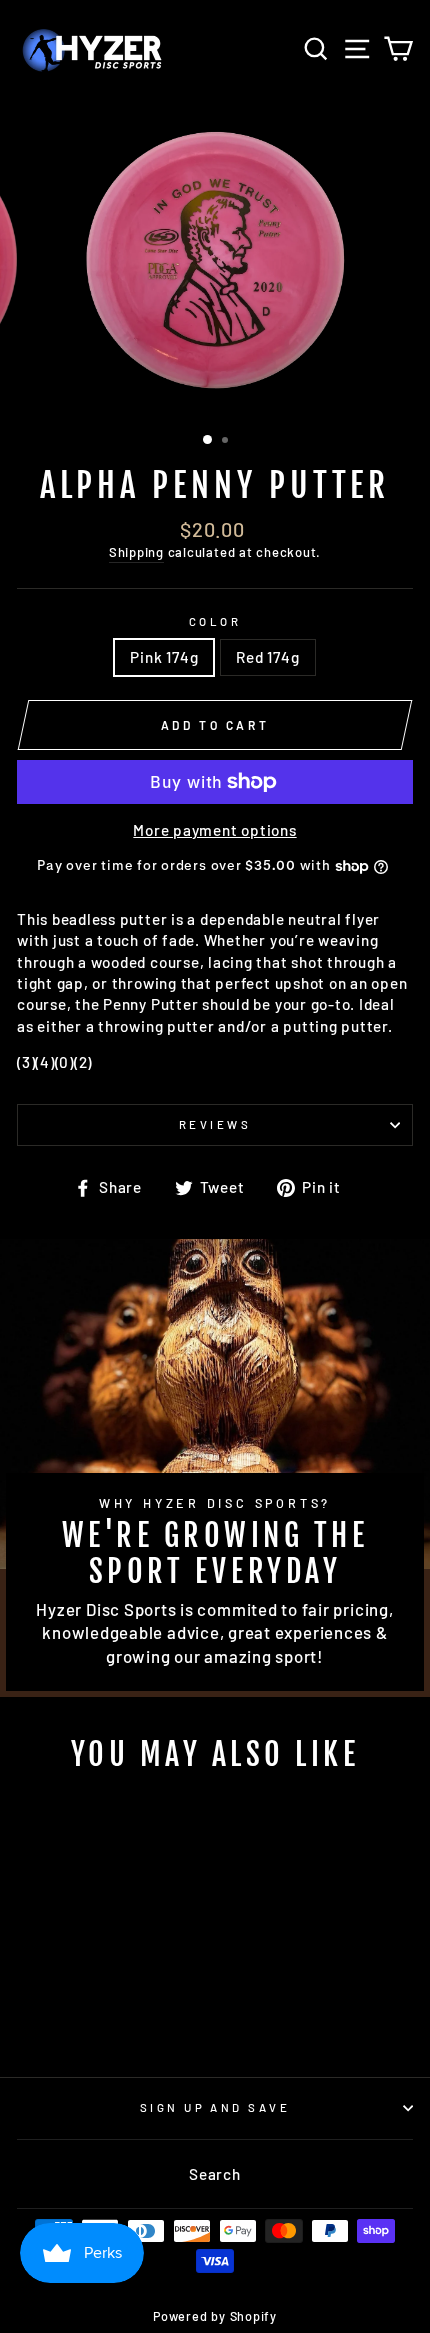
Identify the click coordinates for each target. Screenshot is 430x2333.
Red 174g (267, 657)
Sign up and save (215, 2107)
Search (215, 2174)
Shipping (136, 552)
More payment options (214, 830)
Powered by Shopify (215, 2316)
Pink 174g (164, 657)
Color (215, 621)
